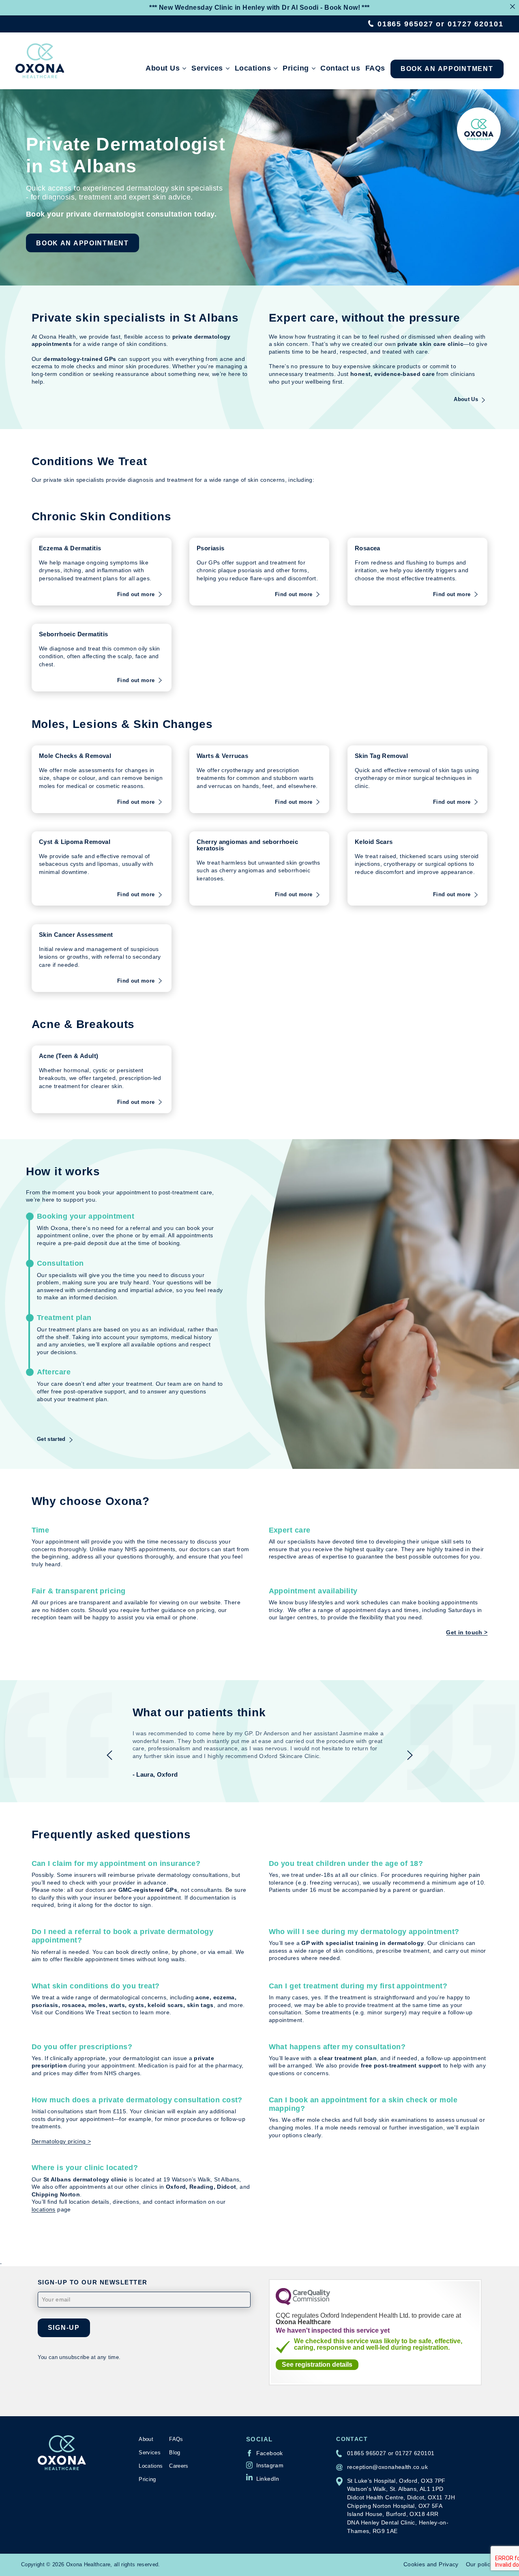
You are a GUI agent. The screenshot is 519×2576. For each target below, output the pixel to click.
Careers (179, 2466)
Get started (51, 1439)
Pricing (296, 68)
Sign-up (64, 2327)
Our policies (482, 2564)
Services (207, 68)
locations (44, 2210)
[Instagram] (265, 2465)
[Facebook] (265, 2453)
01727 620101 (476, 24)
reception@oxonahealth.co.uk (387, 2467)
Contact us (340, 68)
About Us (163, 68)
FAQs (375, 68)
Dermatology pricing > (61, 2141)
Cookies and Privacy (431, 2564)
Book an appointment (447, 69)
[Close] (513, 6)
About (146, 2439)
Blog (175, 2453)
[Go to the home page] (40, 61)
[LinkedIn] (263, 2477)
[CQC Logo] (303, 2303)
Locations (253, 68)
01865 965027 (405, 24)
